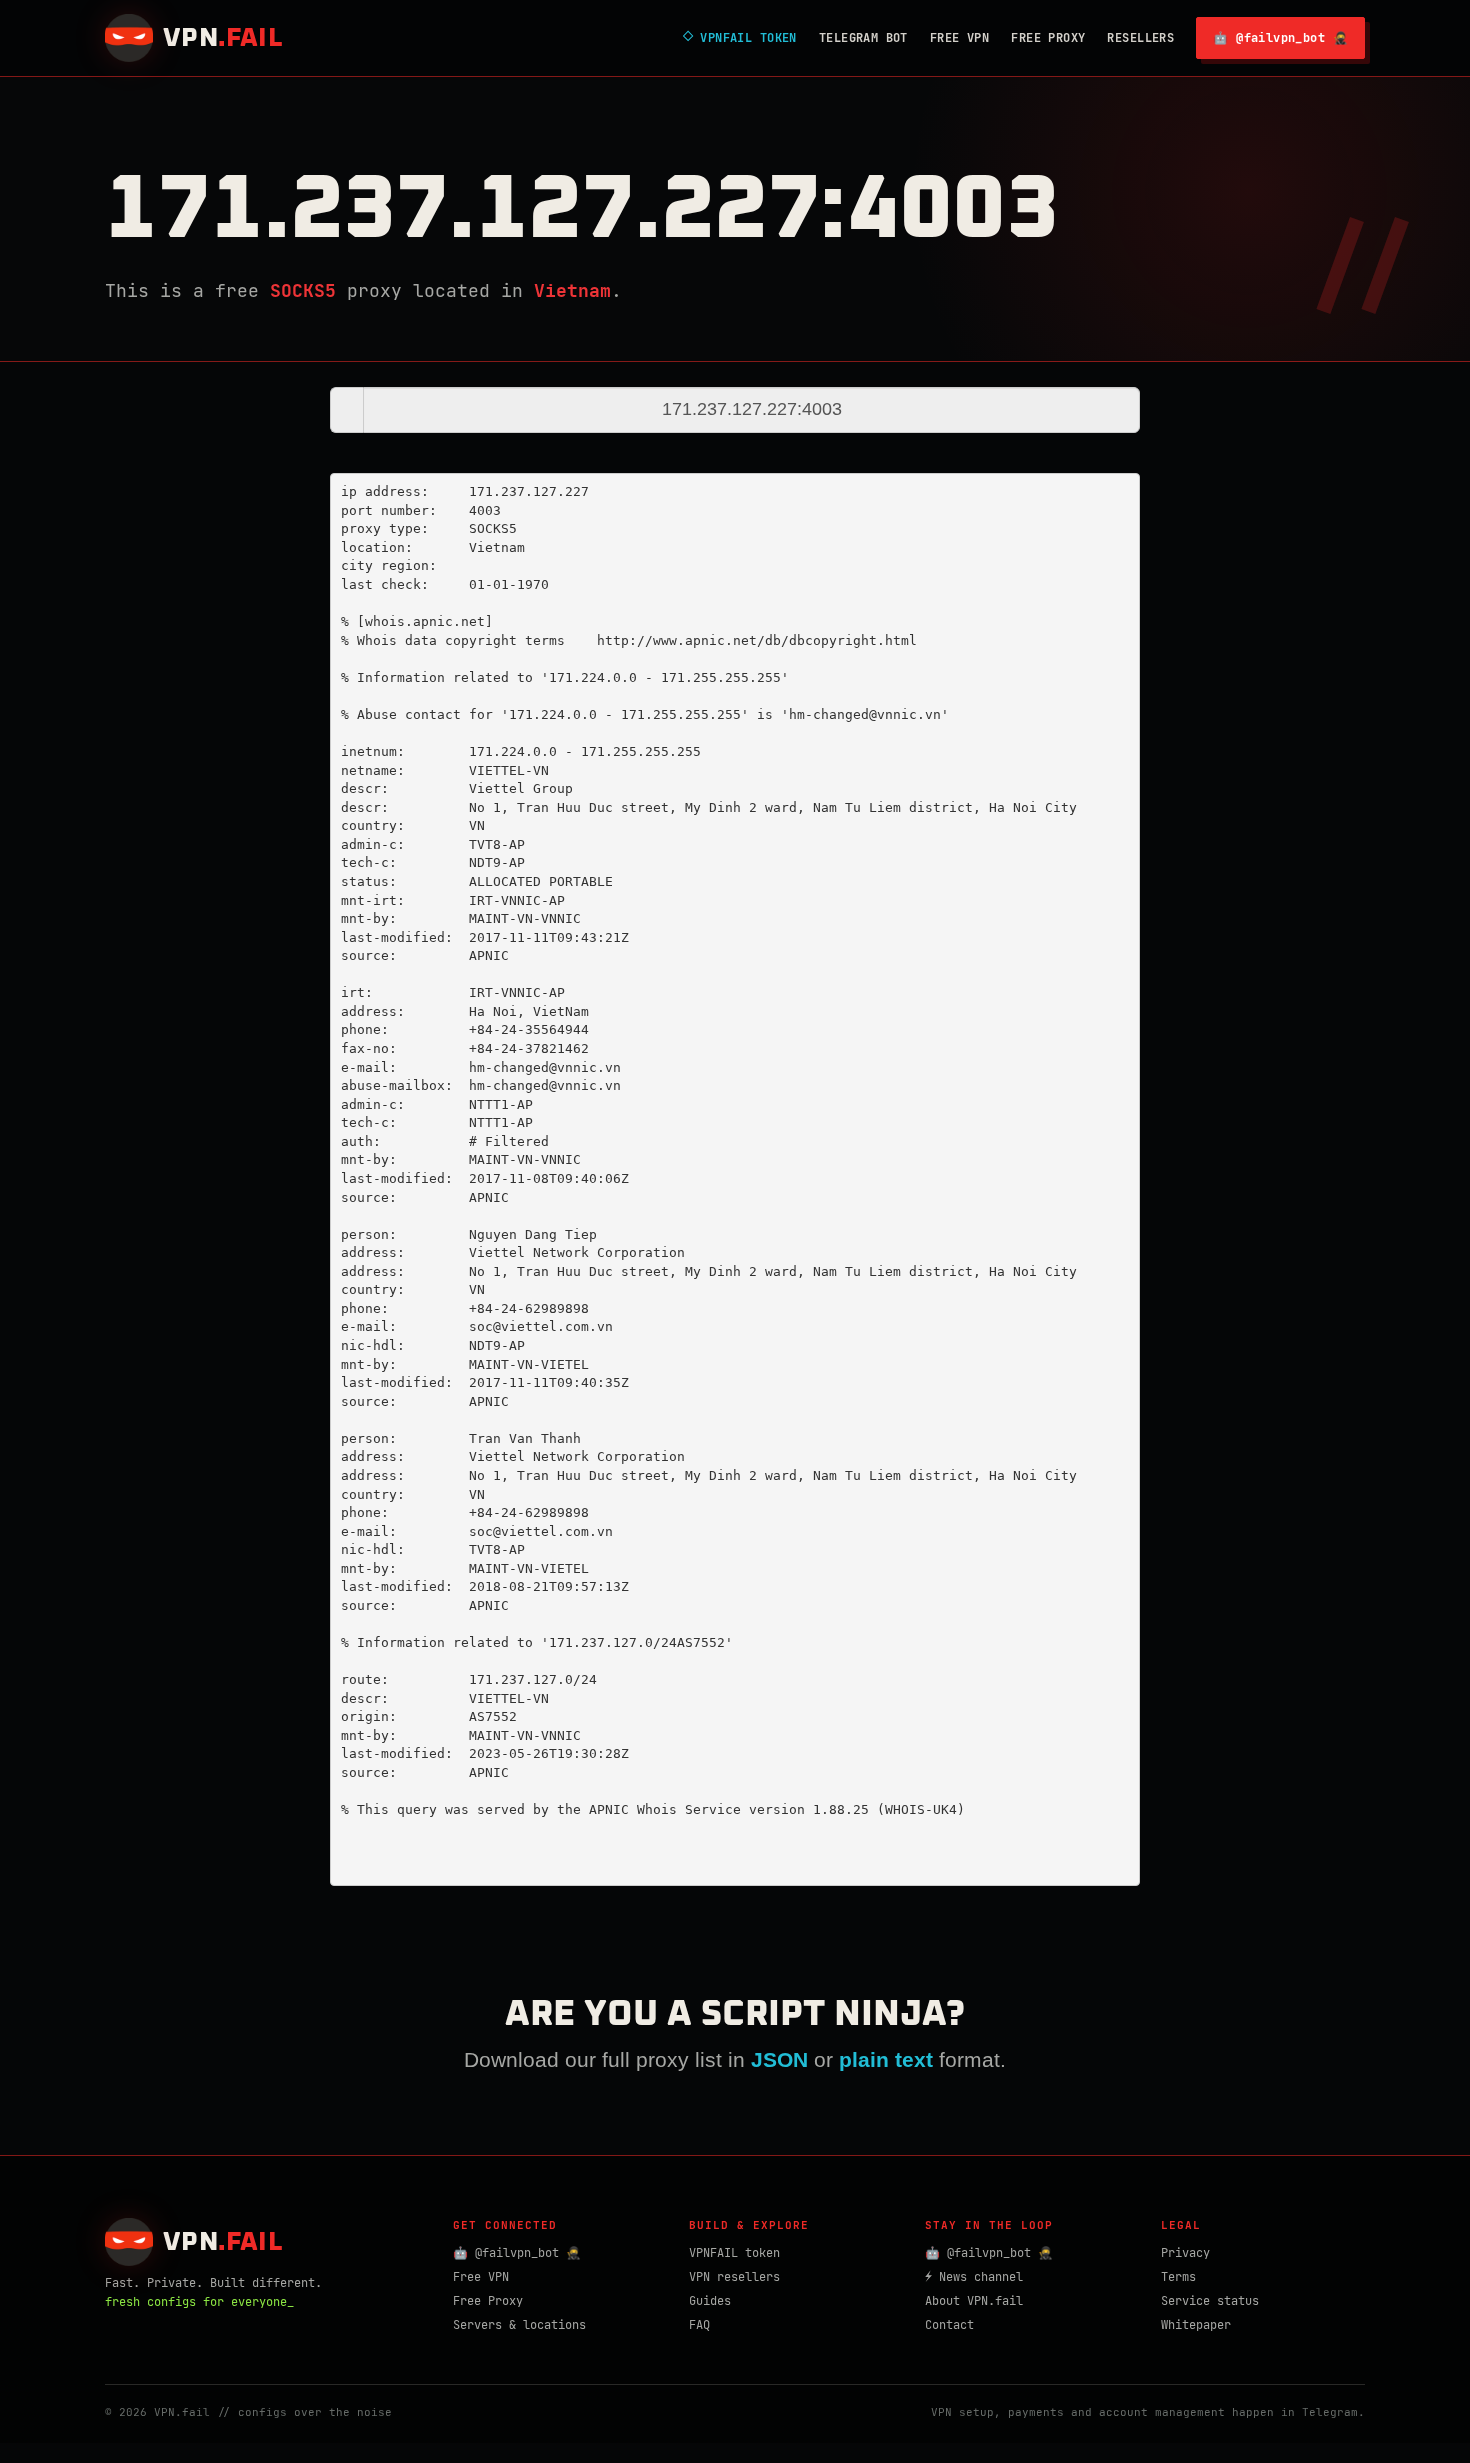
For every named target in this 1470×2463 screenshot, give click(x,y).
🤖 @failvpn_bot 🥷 (1280, 38)
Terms (1178, 2277)
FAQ (699, 2325)
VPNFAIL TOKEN (740, 38)
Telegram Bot (863, 38)
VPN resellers (734, 2277)
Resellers (1140, 38)
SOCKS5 (303, 290)
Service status (1210, 2301)
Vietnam (572, 290)
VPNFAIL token (734, 2253)
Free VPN (959, 38)
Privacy (1185, 2253)
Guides (710, 2301)
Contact (949, 2325)
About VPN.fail (974, 2301)
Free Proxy (1048, 38)
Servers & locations (519, 2325)
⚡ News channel (974, 2277)
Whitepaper (1196, 2325)
